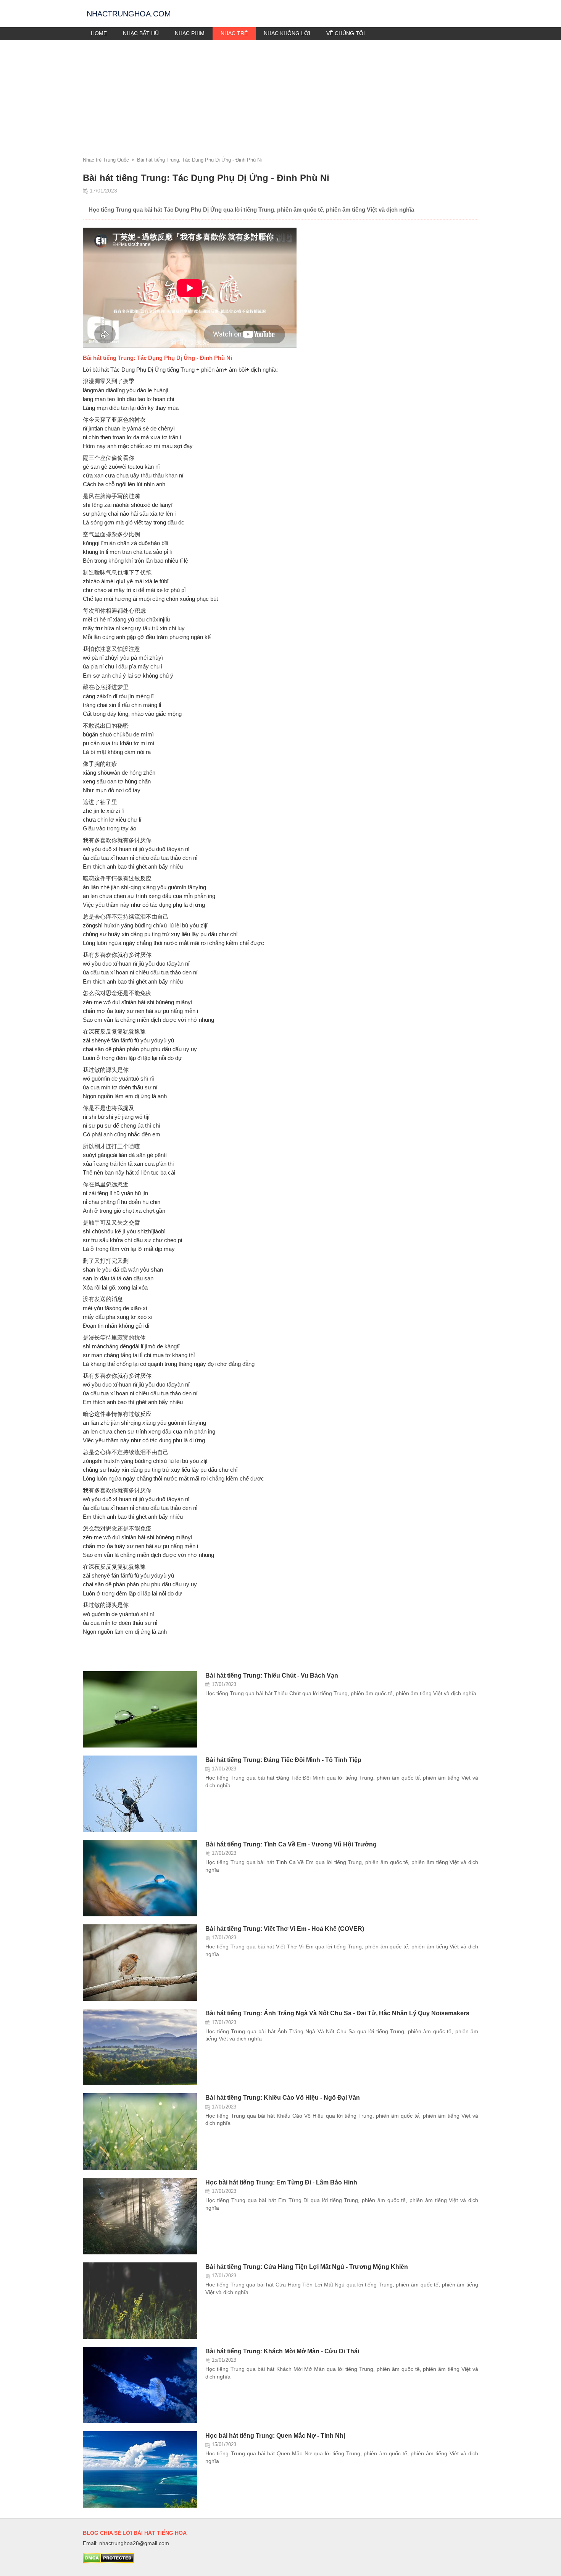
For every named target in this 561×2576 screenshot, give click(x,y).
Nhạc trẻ (234, 33)
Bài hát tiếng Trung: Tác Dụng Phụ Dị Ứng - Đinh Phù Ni (199, 160)
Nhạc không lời (287, 33)
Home (99, 33)
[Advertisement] (280, 97)
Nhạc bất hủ (141, 33)
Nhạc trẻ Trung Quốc (106, 160)
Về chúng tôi (346, 33)
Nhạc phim (190, 33)
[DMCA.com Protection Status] (109, 2561)
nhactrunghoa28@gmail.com (134, 2543)
